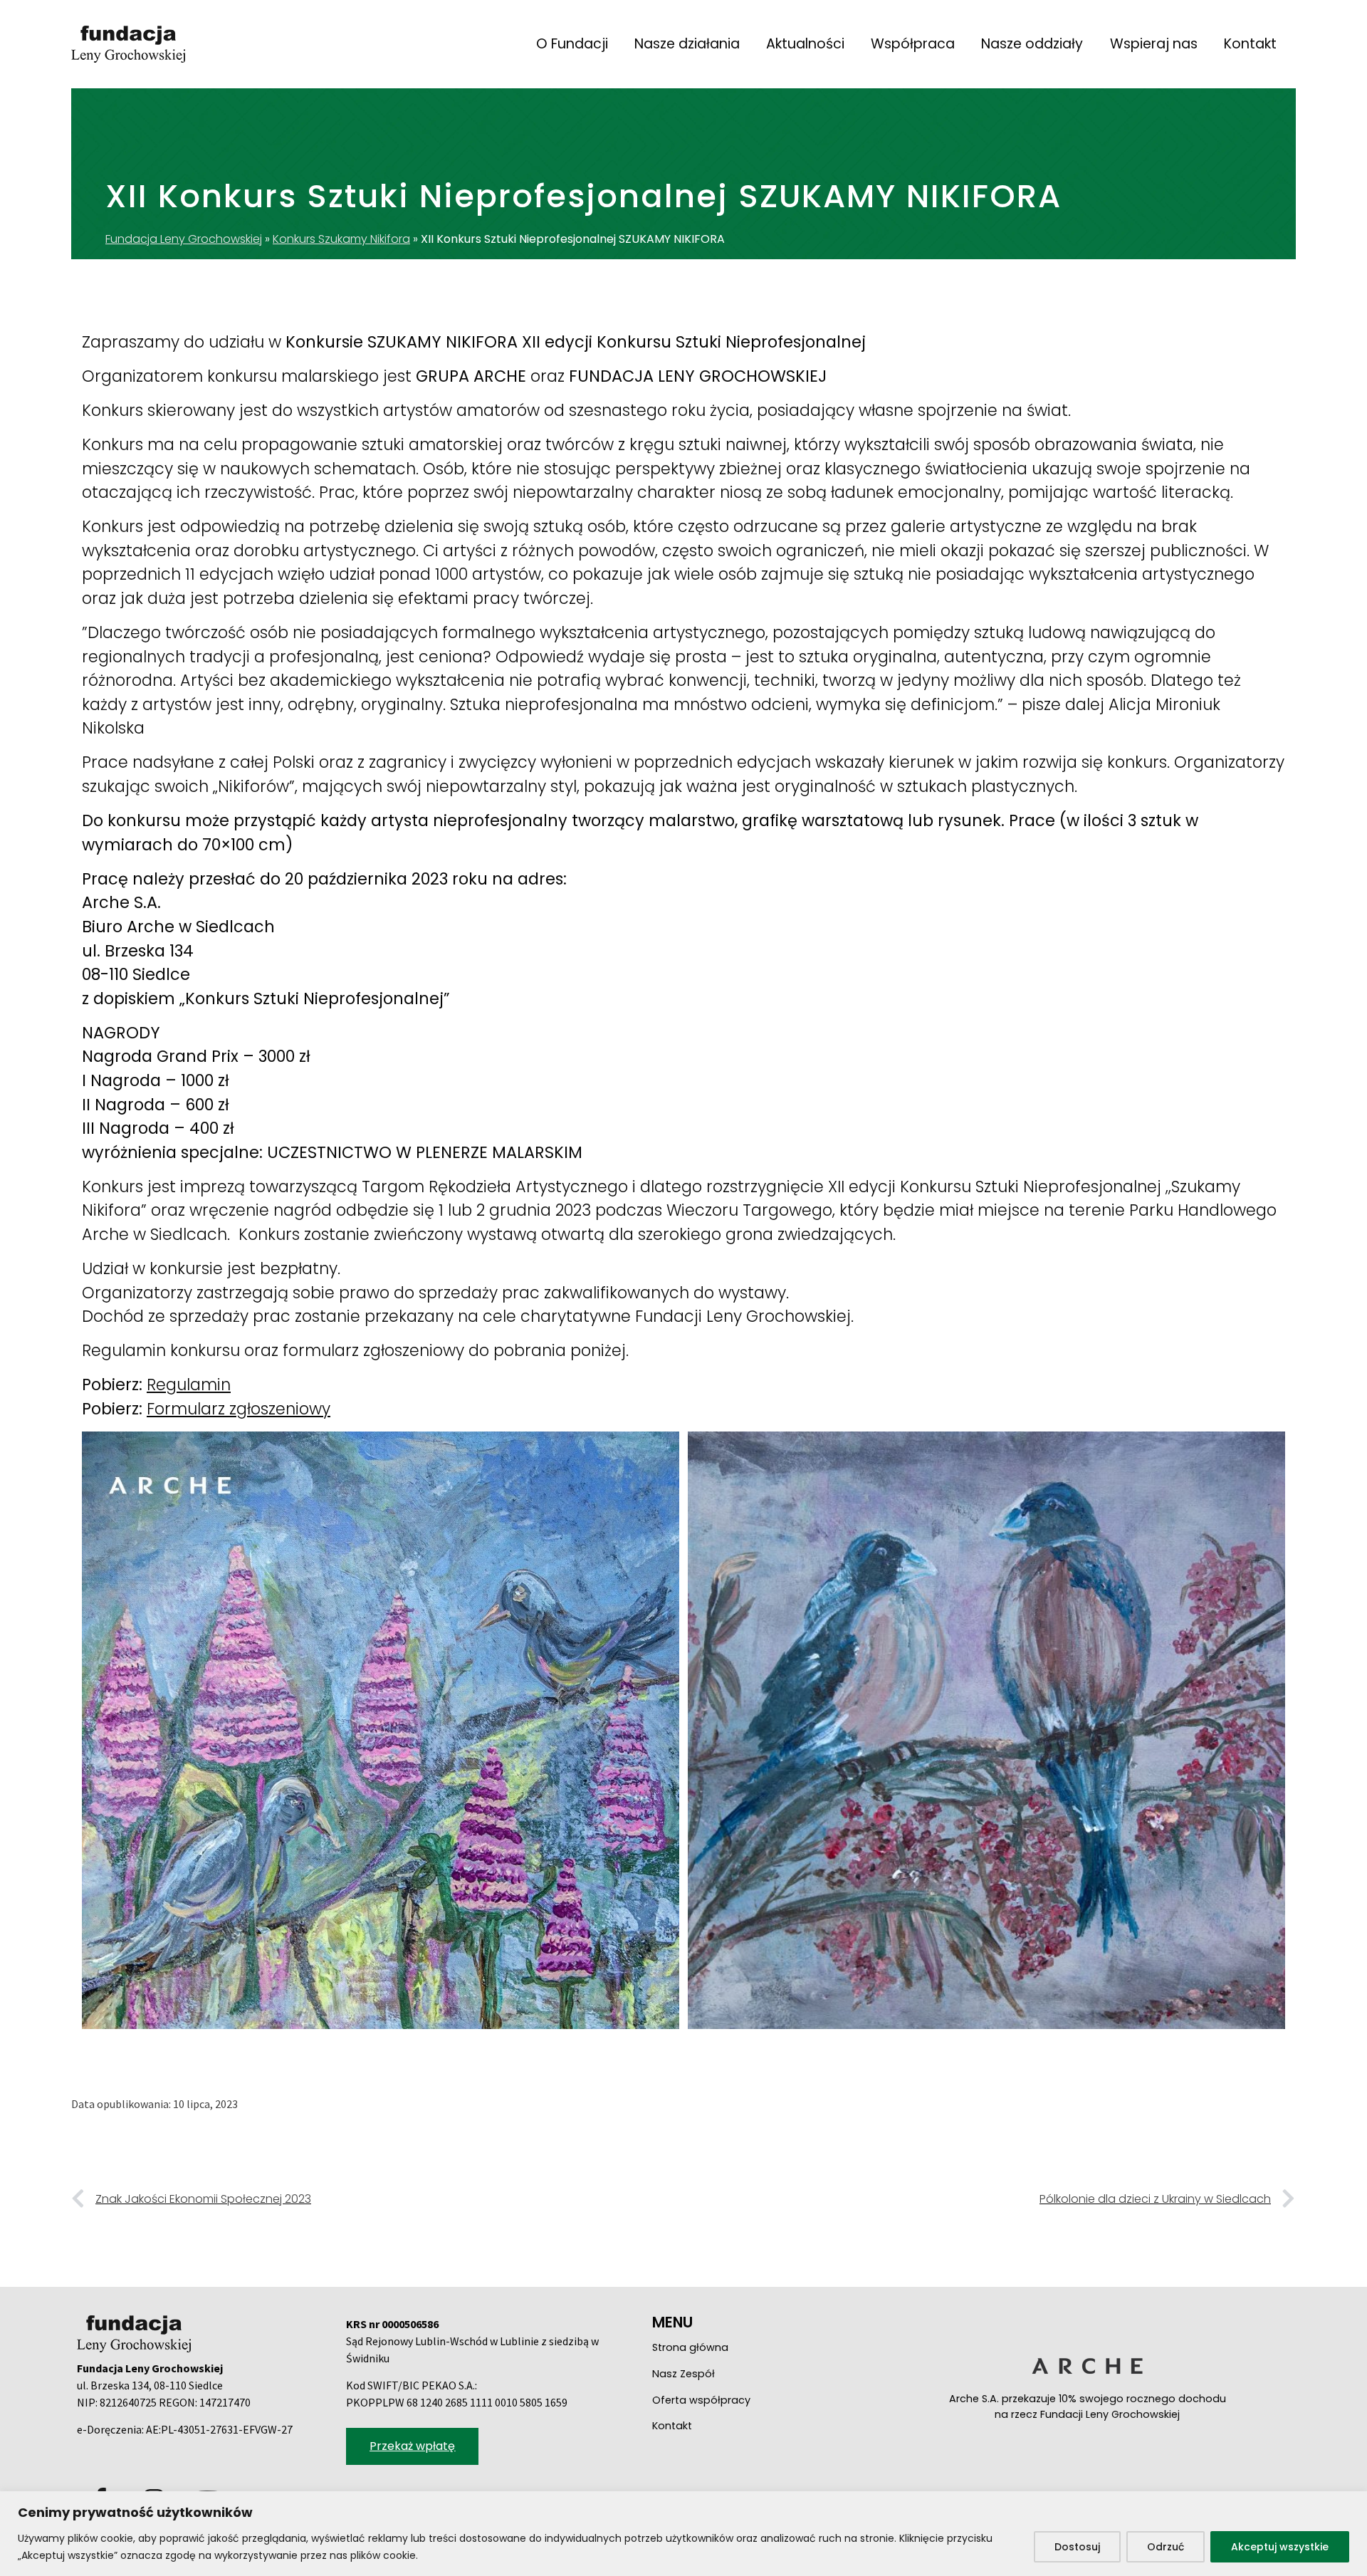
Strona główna (690, 2347)
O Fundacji (572, 44)
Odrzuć (1166, 2547)
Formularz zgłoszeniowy (239, 1409)
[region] (683, 2534)
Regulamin (189, 1385)
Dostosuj (1077, 2547)
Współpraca (913, 44)
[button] (412, 2446)
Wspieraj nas (1154, 44)
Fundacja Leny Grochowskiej (184, 239)
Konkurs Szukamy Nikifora (341, 239)
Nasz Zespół (683, 2374)
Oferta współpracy (701, 2400)
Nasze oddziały (1032, 44)
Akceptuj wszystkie (1280, 2547)
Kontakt (1250, 44)
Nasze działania (687, 44)
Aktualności (805, 44)
